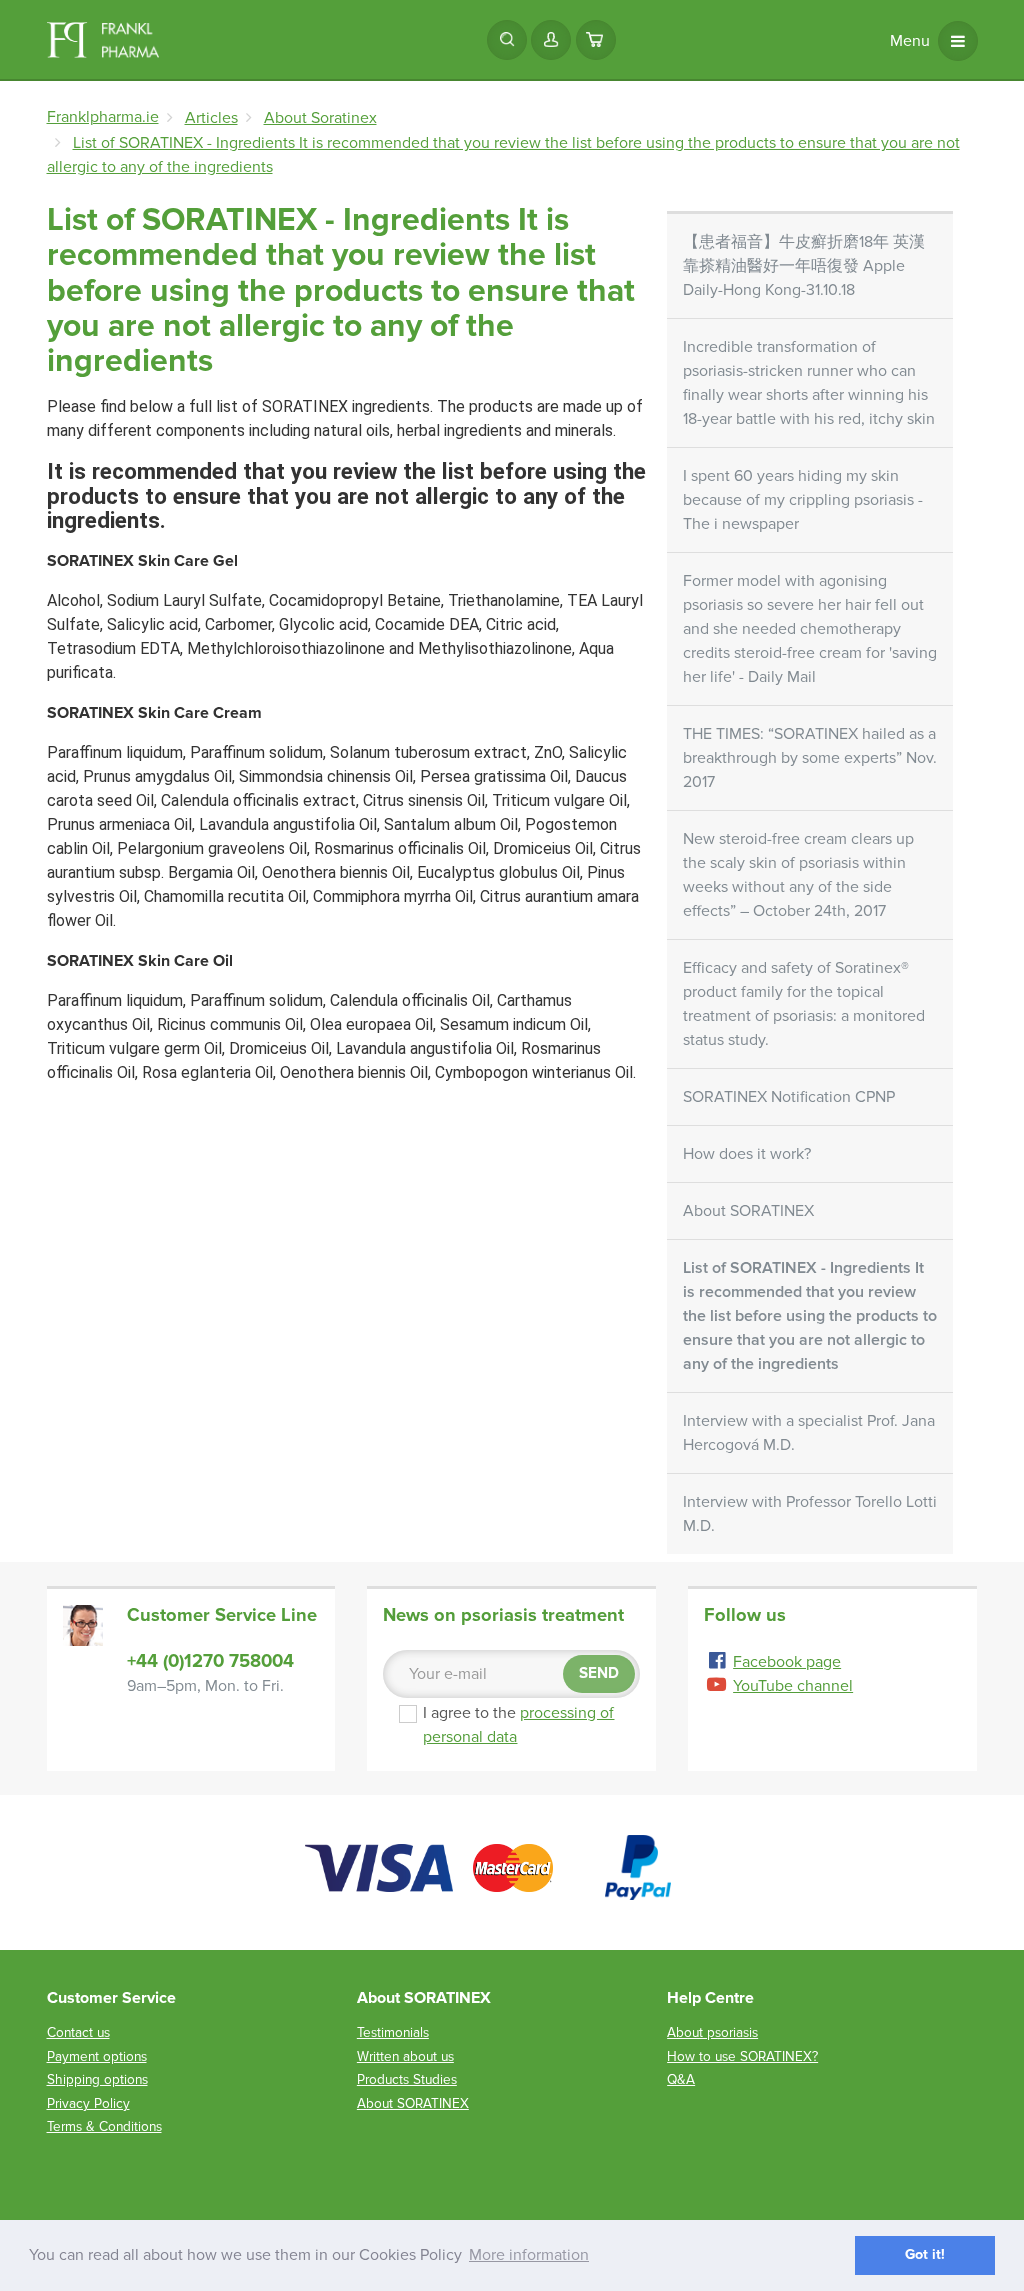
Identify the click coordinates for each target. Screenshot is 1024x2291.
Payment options (97, 2056)
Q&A (681, 2079)
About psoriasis (712, 2032)
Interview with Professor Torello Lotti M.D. (810, 1514)
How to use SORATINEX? (742, 2056)
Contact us (78, 2032)
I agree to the (529, 1725)
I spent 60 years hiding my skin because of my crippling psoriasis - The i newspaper (803, 500)
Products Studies (407, 2079)
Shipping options (97, 2079)
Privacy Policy (88, 2103)
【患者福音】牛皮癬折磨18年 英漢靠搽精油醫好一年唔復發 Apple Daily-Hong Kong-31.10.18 (804, 266)
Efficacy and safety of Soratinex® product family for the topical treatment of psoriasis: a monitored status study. (804, 1004)
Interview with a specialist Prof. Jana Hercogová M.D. (809, 1433)
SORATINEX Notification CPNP (789, 1097)
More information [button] (529, 2255)
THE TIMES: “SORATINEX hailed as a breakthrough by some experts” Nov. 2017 (810, 758)
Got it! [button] (925, 2254)
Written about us (405, 2056)
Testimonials (393, 2032)
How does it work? (747, 1154)
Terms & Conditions (104, 2126)
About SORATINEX (748, 1211)
